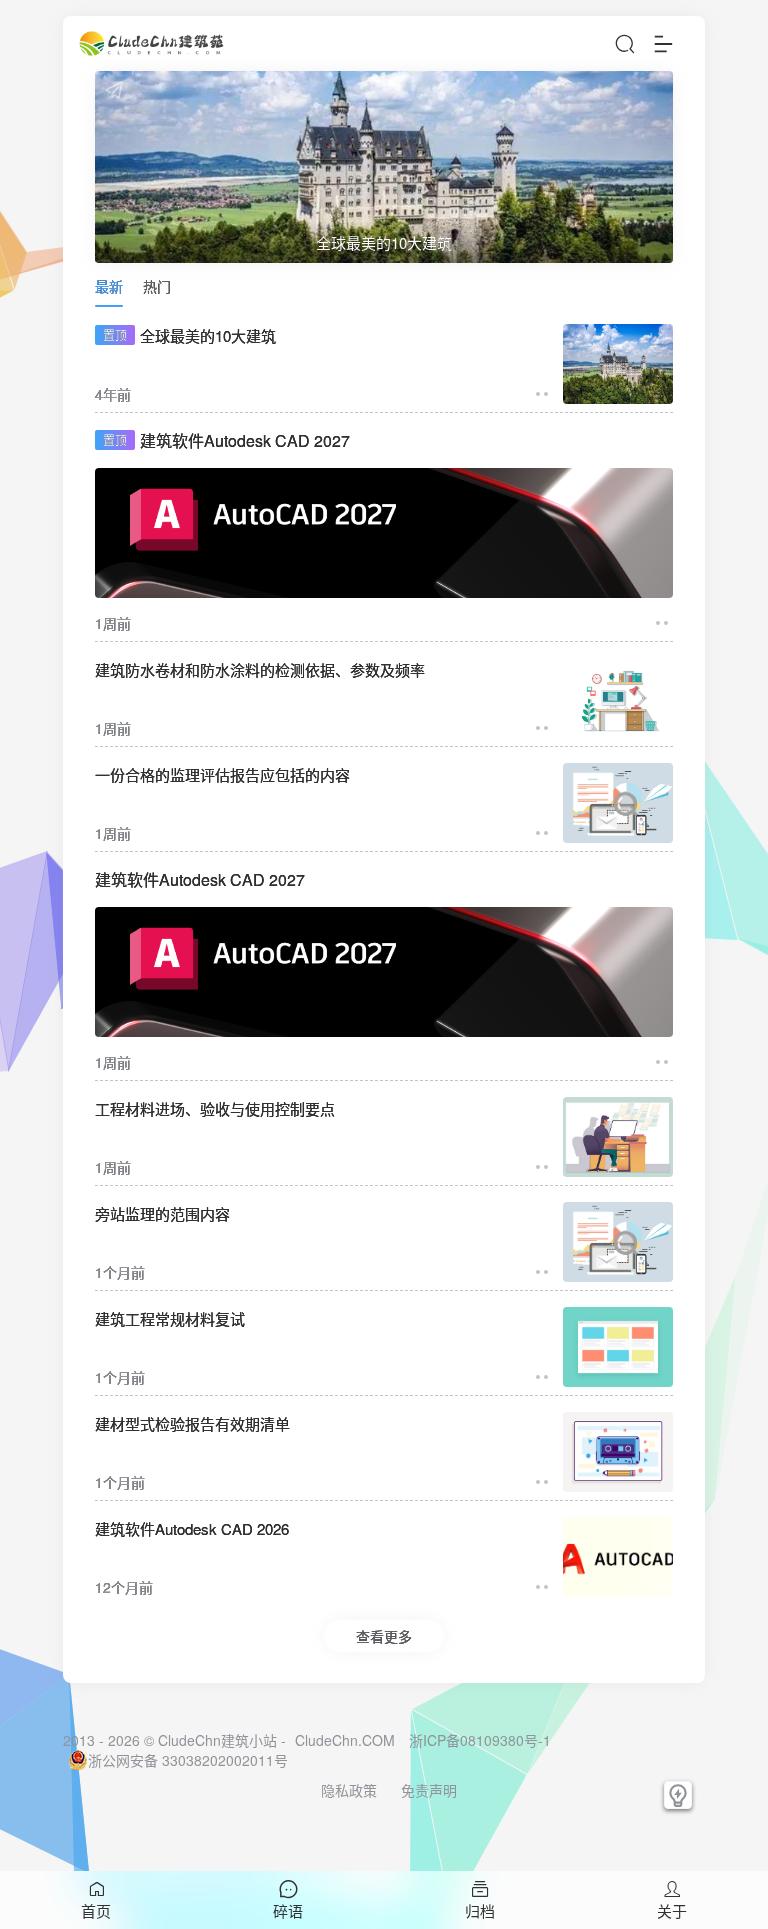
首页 (96, 1910)
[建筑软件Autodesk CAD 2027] (384, 533)
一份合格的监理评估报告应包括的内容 (222, 774)
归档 (480, 1910)
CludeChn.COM (345, 1740)
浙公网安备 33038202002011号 (188, 1760)
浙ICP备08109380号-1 (480, 1740)
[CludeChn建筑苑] (153, 43)
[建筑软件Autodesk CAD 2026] (618, 1557)
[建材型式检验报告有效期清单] (618, 1452)
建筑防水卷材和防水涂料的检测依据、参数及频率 (260, 669)
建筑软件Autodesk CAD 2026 (192, 1528)
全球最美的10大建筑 (189, 335)
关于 (672, 1910)
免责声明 (429, 1790)
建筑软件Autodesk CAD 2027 (226, 440)
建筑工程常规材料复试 (170, 1318)
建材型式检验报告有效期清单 (192, 1423)
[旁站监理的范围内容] (618, 1242)
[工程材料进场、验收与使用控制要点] (618, 1137)
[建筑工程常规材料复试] (618, 1347)
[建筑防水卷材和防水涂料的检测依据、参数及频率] (618, 698)
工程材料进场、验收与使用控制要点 (215, 1108)
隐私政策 (349, 1790)
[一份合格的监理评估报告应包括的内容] (618, 803)
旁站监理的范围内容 (162, 1213)
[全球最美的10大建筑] (618, 364)
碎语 (288, 1910)
